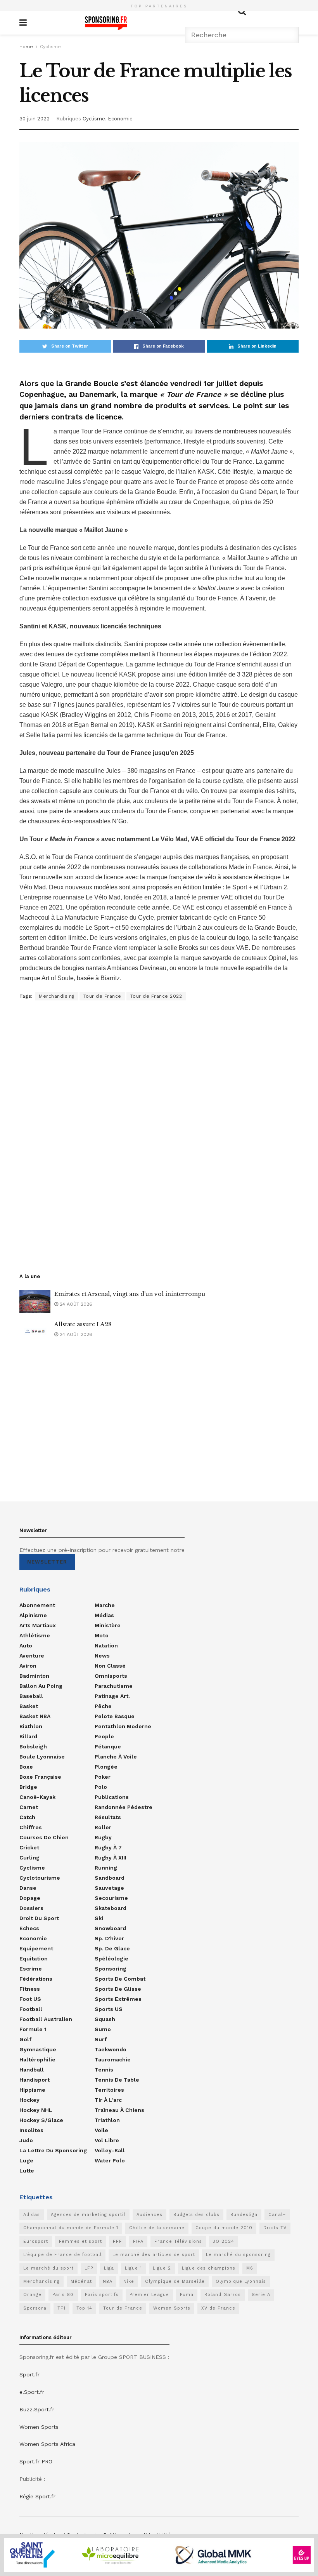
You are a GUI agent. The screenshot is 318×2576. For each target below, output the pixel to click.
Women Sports (172, 2308)
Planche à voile (116, 1757)
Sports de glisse (118, 1989)
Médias (104, 1615)
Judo (26, 2140)
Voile (101, 2130)
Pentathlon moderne (123, 1726)
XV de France (218, 2308)
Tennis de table (117, 2080)
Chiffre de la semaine (157, 2228)
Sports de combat (120, 1979)
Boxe (26, 1767)
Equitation (34, 1959)
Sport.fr (29, 2374)
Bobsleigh (33, 1746)
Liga (109, 2268)
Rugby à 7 (108, 1847)
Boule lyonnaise (42, 1757)
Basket (29, 1706)
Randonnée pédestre (124, 1807)
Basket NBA (35, 1716)
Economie (120, 119)
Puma (187, 2295)
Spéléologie (111, 1959)
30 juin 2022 (35, 119)
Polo (101, 1787)
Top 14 (84, 2308)
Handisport (35, 2080)
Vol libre (107, 2140)
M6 (250, 2268)
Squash (105, 2019)
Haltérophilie (37, 2059)
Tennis (104, 2070)
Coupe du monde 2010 (224, 2228)
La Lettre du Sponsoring (53, 2150)
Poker (103, 1777)
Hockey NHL (36, 2110)
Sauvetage (109, 1888)
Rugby (103, 1837)
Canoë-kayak (37, 1797)
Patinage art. (112, 1696)
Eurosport (36, 2241)
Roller (103, 1827)
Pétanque (108, 1746)
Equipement (36, 1948)
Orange (32, 2295)
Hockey (29, 2100)
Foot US (30, 1999)
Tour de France (102, 996)
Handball (32, 2070)
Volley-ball (110, 2150)
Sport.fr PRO (36, 2461)
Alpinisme (33, 1615)
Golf (25, 2039)
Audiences (149, 2215)
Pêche (103, 1706)
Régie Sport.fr (37, 2496)
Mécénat (81, 2281)
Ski (99, 1918)
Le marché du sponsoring (238, 2255)
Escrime (31, 1969)
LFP (89, 2268)
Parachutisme (114, 1686)
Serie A (261, 2295)
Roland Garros (223, 2295)
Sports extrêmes (118, 1999)
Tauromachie (113, 2059)
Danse (28, 1888)
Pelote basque (115, 1716)
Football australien (46, 2019)
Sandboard (110, 1878)
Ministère (108, 1625)
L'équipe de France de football (62, 2255)
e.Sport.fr (32, 2392)
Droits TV (275, 2228)
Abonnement (37, 1605)
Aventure (32, 1656)
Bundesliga (244, 2215)
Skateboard (111, 1908)
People (104, 1736)
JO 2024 (224, 2241)
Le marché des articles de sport (154, 2255)
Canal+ (277, 2215)
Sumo (103, 2029)
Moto (102, 1635)
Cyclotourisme (40, 1878)
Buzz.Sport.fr (37, 2409)
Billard (28, 1736)
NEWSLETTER (47, 1562)
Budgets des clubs (196, 2215)
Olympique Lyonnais (241, 2281)
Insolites (31, 2130)
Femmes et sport (80, 2241)
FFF (118, 2241)
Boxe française (40, 1777)
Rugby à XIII (111, 1858)
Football (31, 2009)
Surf (101, 2039)
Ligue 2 (162, 2268)
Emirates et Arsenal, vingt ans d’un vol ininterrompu (130, 1294)
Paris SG (63, 2295)
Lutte (27, 2171)
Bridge (28, 1787)
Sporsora (35, 2308)
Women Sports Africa (47, 2444)
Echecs (29, 1928)
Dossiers (31, 1908)
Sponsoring (111, 1969)
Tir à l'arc (108, 2100)
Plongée (106, 1767)
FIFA (138, 2241)
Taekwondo (111, 2049)
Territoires (109, 2090)
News (102, 1656)
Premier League (149, 2295)
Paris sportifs (102, 2295)
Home (26, 47)
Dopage (30, 1898)
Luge (26, 2160)
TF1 (61, 2308)
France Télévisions (178, 2241)
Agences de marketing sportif (88, 2215)
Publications (112, 1797)
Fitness (30, 1989)
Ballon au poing (41, 1686)
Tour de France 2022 (156, 996)
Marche (105, 1605)
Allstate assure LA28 (83, 1324)
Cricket (29, 1847)
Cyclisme (50, 47)
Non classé (110, 1666)
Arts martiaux (38, 1625)
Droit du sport (39, 1918)
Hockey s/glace (41, 2120)
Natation (106, 1645)
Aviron (28, 1666)
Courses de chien (44, 1837)
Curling (29, 1858)
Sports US (109, 2009)
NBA (108, 2281)
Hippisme (32, 2090)
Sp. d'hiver (109, 1938)
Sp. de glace (112, 1948)
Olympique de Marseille (175, 2281)
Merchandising (57, 996)
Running (106, 1868)
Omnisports (111, 1676)
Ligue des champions (209, 2268)
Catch (27, 1817)
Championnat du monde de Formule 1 (71, 2228)
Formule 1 (33, 2029)
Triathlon (107, 2120)
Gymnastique (38, 2049)
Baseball (31, 1696)
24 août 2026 (75, 1304)
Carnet (29, 1807)
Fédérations (36, 1979)
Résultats (108, 1817)
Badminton (34, 1676)
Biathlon (31, 1726)
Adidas (32, 2215)
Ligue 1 (133, 2268)
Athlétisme (35, 1635)
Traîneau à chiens (119, 2110)
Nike (129, 2281)
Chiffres (31, 1827)
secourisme (111, 1898)
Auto (26, 1645)
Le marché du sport (48, 2268)
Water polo (110, 2160)
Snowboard (110, 1928)
